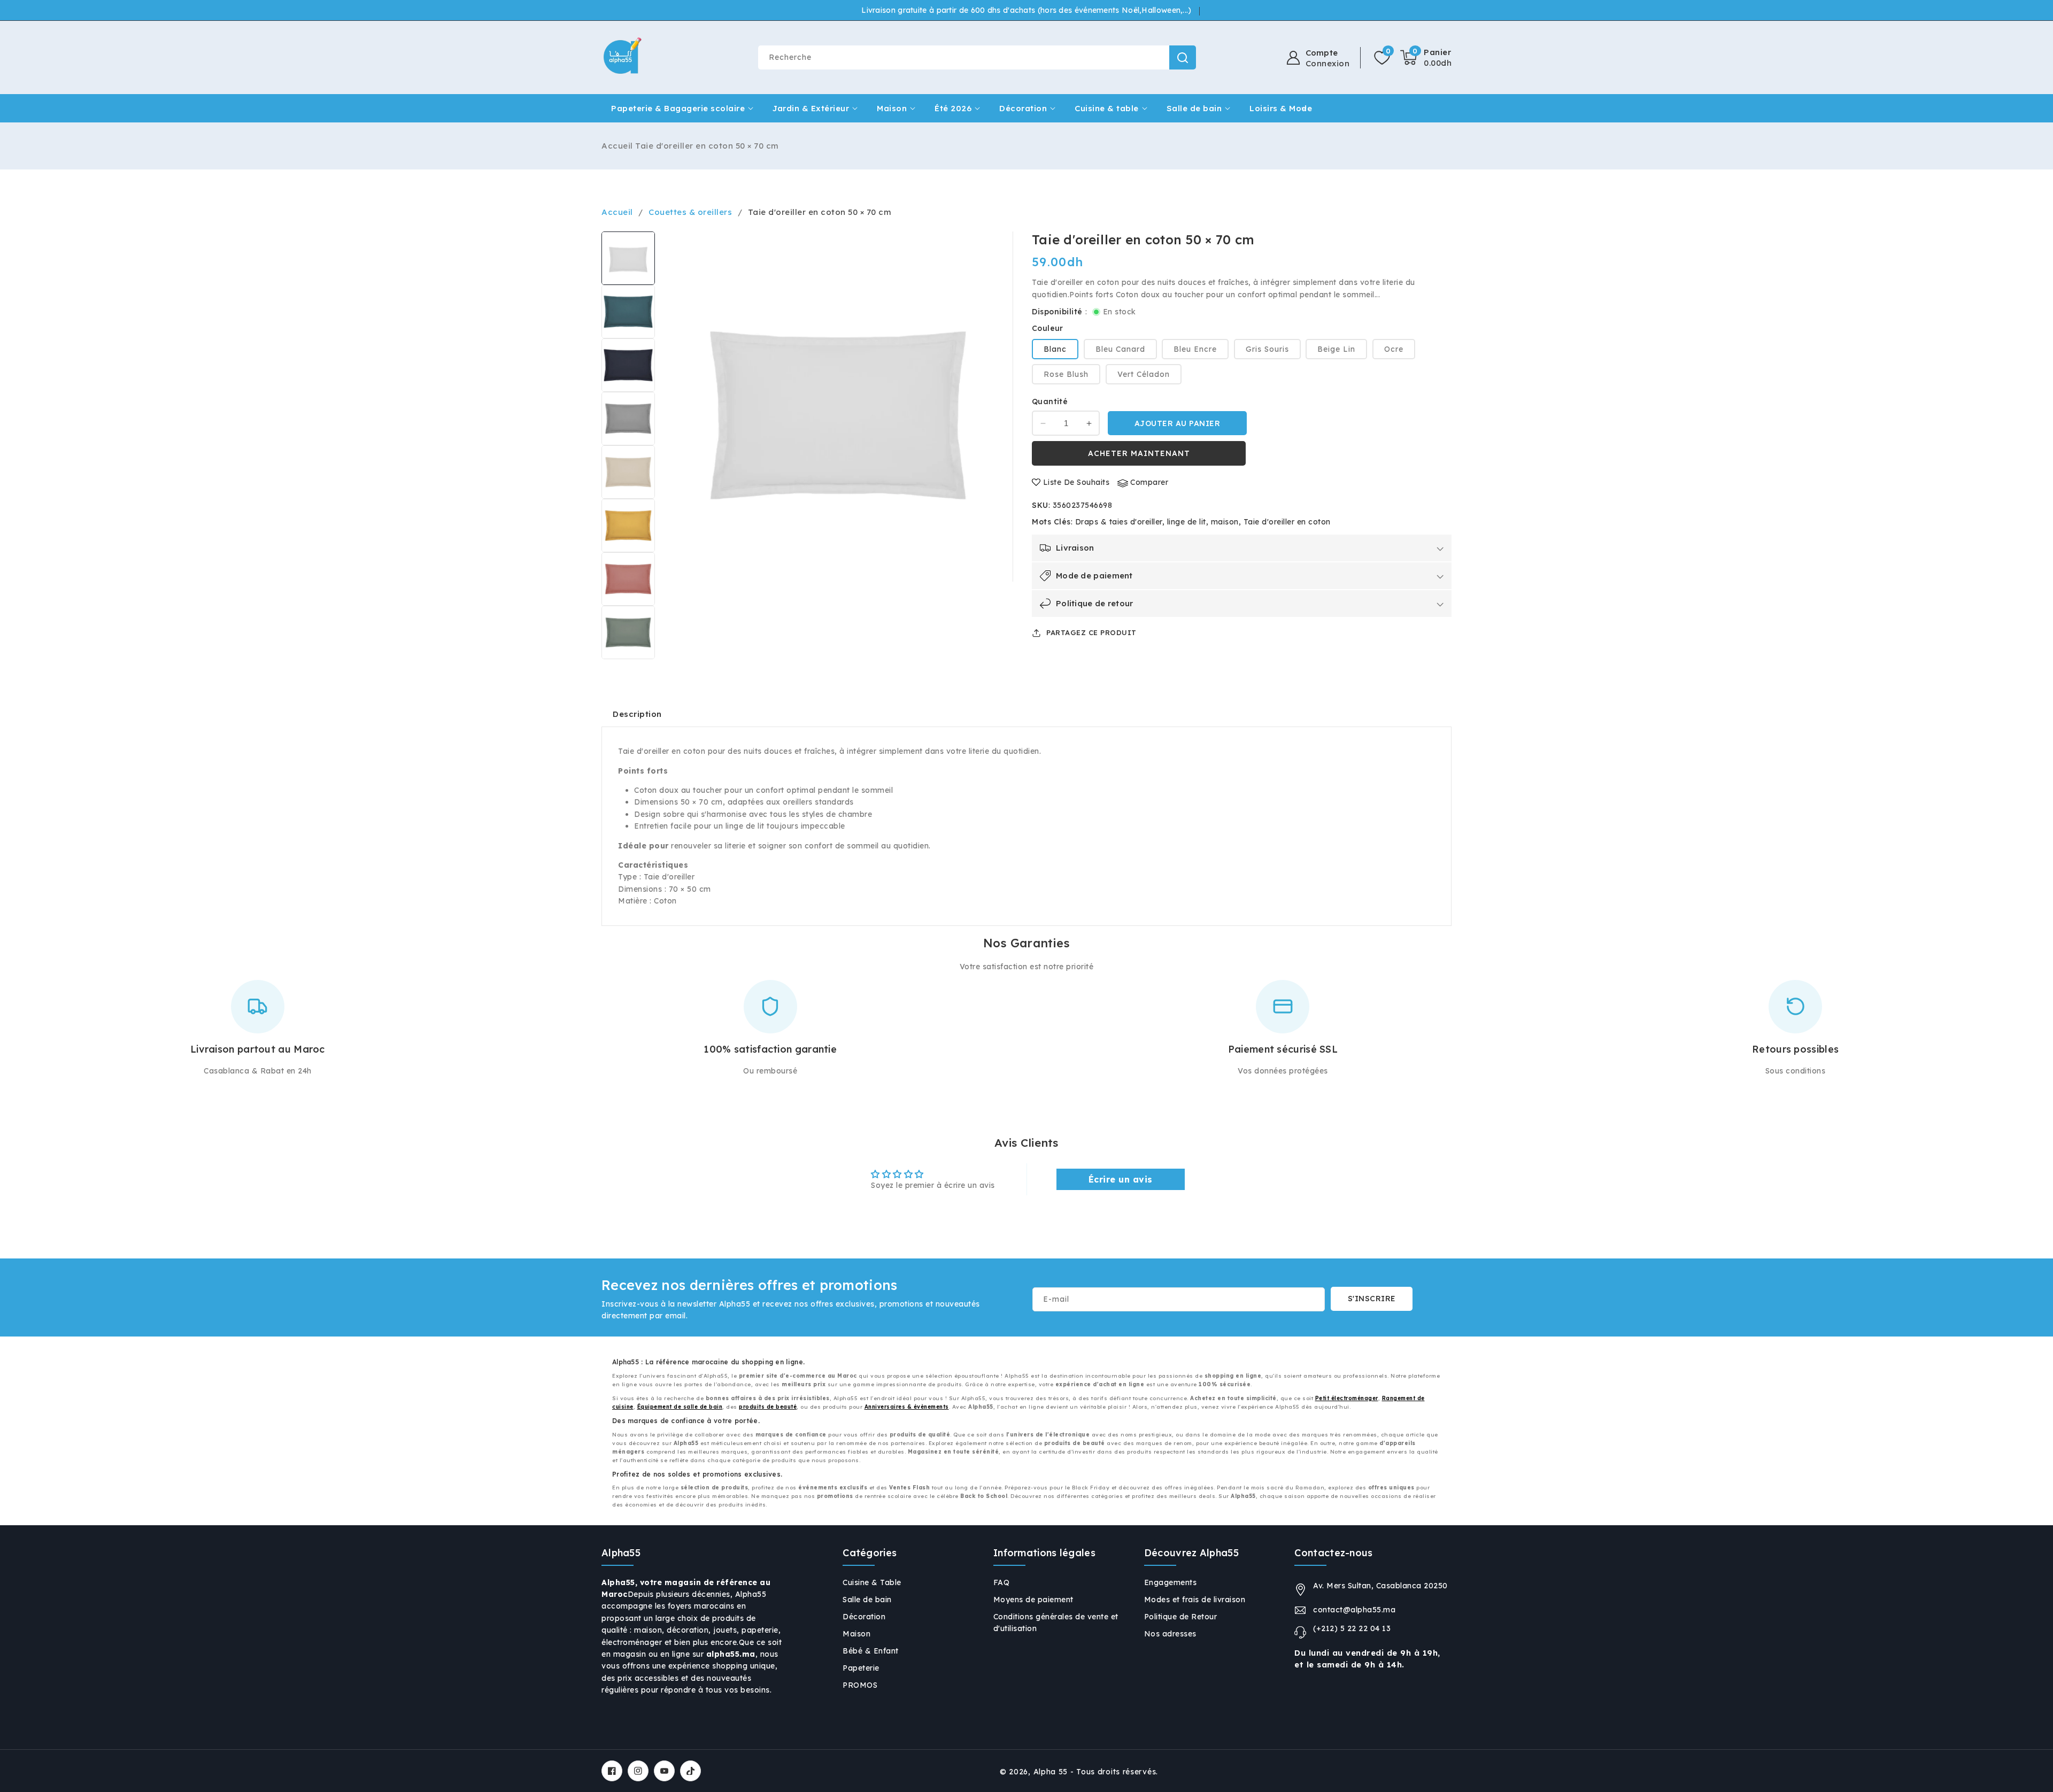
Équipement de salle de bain (680, 1407)
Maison (892, 108)
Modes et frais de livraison (1195, 1600)
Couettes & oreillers (690, 212)
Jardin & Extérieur (811, 108)
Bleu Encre (1195, 350)
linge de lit (1187, 522)
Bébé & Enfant (871, 1651)
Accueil (617, 146)
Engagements (1171, 1582)
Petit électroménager (1347, 1398)
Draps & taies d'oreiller (1119, 522)
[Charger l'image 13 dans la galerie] (628, 472)
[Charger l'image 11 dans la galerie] (628, 365)
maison (1225, 522)
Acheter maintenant (1139, 453)
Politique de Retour (1181, 1617)
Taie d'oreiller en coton (1287, 522)
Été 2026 (953, 108)
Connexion (1328, 64)
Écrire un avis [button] (1121, 1179)
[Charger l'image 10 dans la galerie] (628, 312)
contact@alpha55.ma (1354, 1610)
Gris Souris (1267, 350)
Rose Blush (1066, 375)
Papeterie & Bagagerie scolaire (678, 108)
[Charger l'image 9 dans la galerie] (628, 258)
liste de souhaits (1076, 483)
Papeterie (861, 1668)
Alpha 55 (1051, 1772)
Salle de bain (1194, 108)
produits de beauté (768, 1407)
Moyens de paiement (1033, 1600)
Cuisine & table (1107, 108)
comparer (1149, 483)
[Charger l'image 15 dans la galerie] (628, 579)
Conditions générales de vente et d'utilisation (1056, 1623)
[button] (1426, 58)
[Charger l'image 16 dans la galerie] (628, 632)
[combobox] (977, 57)
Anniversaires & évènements (907, 1407)
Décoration (1023, 108)
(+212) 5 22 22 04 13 (1352, 1628)
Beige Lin (1336, 350)
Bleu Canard (1120, 350)
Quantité (1050, 402)
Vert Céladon (1144, 375)
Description (637, 714)
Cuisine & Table (872, 1582)
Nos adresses (1170, 1634)
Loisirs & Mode (1281, 108)
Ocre (1394, 350)
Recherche (1183, 57)
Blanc (1055, 350)
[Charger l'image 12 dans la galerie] (628, 419)
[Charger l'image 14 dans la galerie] (628, 526)
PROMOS (860, 1685)
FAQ (1002, 1582)
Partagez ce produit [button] (1091, 632)
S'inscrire (1372, 1299)
